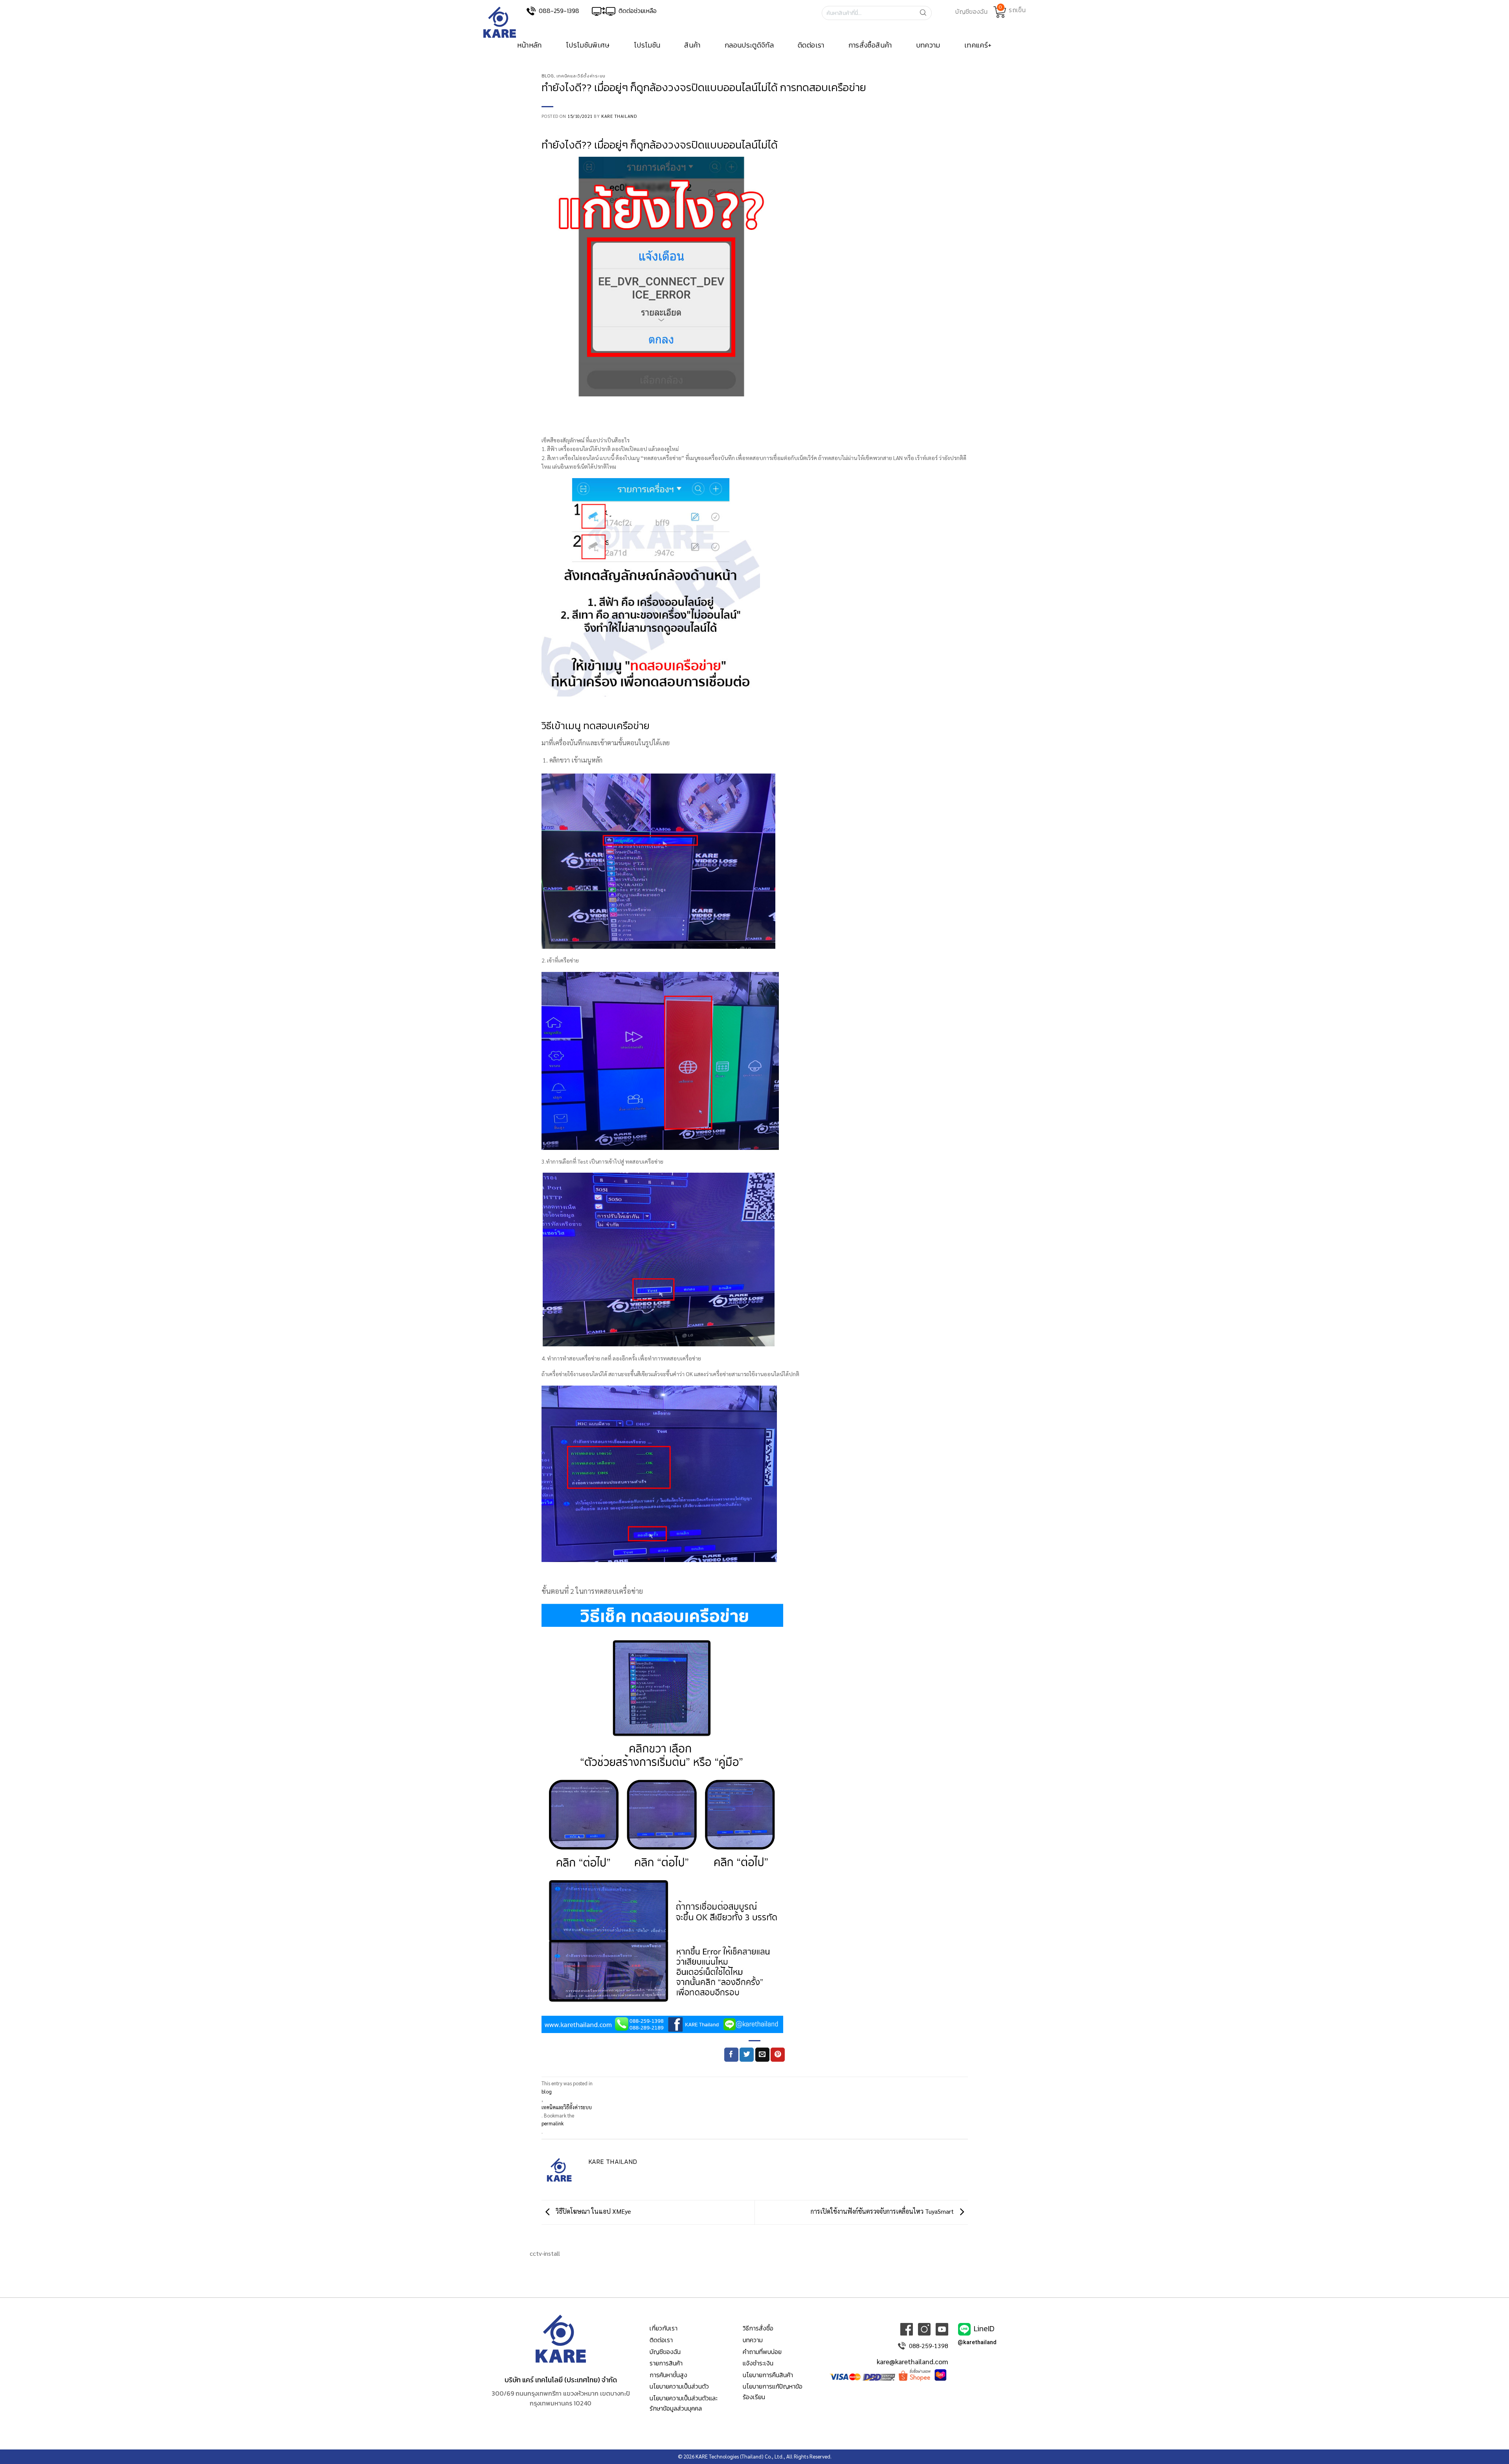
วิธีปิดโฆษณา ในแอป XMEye (593, 2211)
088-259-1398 (559, 11)
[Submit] (925, 13)
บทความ (928, 45)
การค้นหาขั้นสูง (668, 2375)
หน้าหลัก (530, 45)
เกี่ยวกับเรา (664, 2328)
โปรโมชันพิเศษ (588, 45)
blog (548, 76)
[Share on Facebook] (731, 2055)
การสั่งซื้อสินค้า (870, 45)
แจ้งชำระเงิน (758, 2363)
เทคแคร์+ (978, 45)
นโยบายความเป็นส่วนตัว (679, 2386)
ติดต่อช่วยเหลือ (638, 11)
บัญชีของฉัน (665, 2352)
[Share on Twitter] (747, 2055)
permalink (553, 2123)
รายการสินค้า (666, 2363)
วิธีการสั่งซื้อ (758, 2328)
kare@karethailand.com (912, 2361)
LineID (984, 2328)
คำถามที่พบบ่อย (762, 2352)
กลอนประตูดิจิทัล (749, 45)
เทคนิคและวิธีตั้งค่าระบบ (581, 76)
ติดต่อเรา (811, 45)
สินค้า (692, 45)
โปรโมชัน (647, 45)
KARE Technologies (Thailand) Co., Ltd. (740, 2456)
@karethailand (977, 2342)
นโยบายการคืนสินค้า (768, 2375)
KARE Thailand (619, 116)
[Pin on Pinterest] (778, 2055)
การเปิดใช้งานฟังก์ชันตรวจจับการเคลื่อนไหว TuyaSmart (883, 2211)
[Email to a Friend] (762, 2055)
